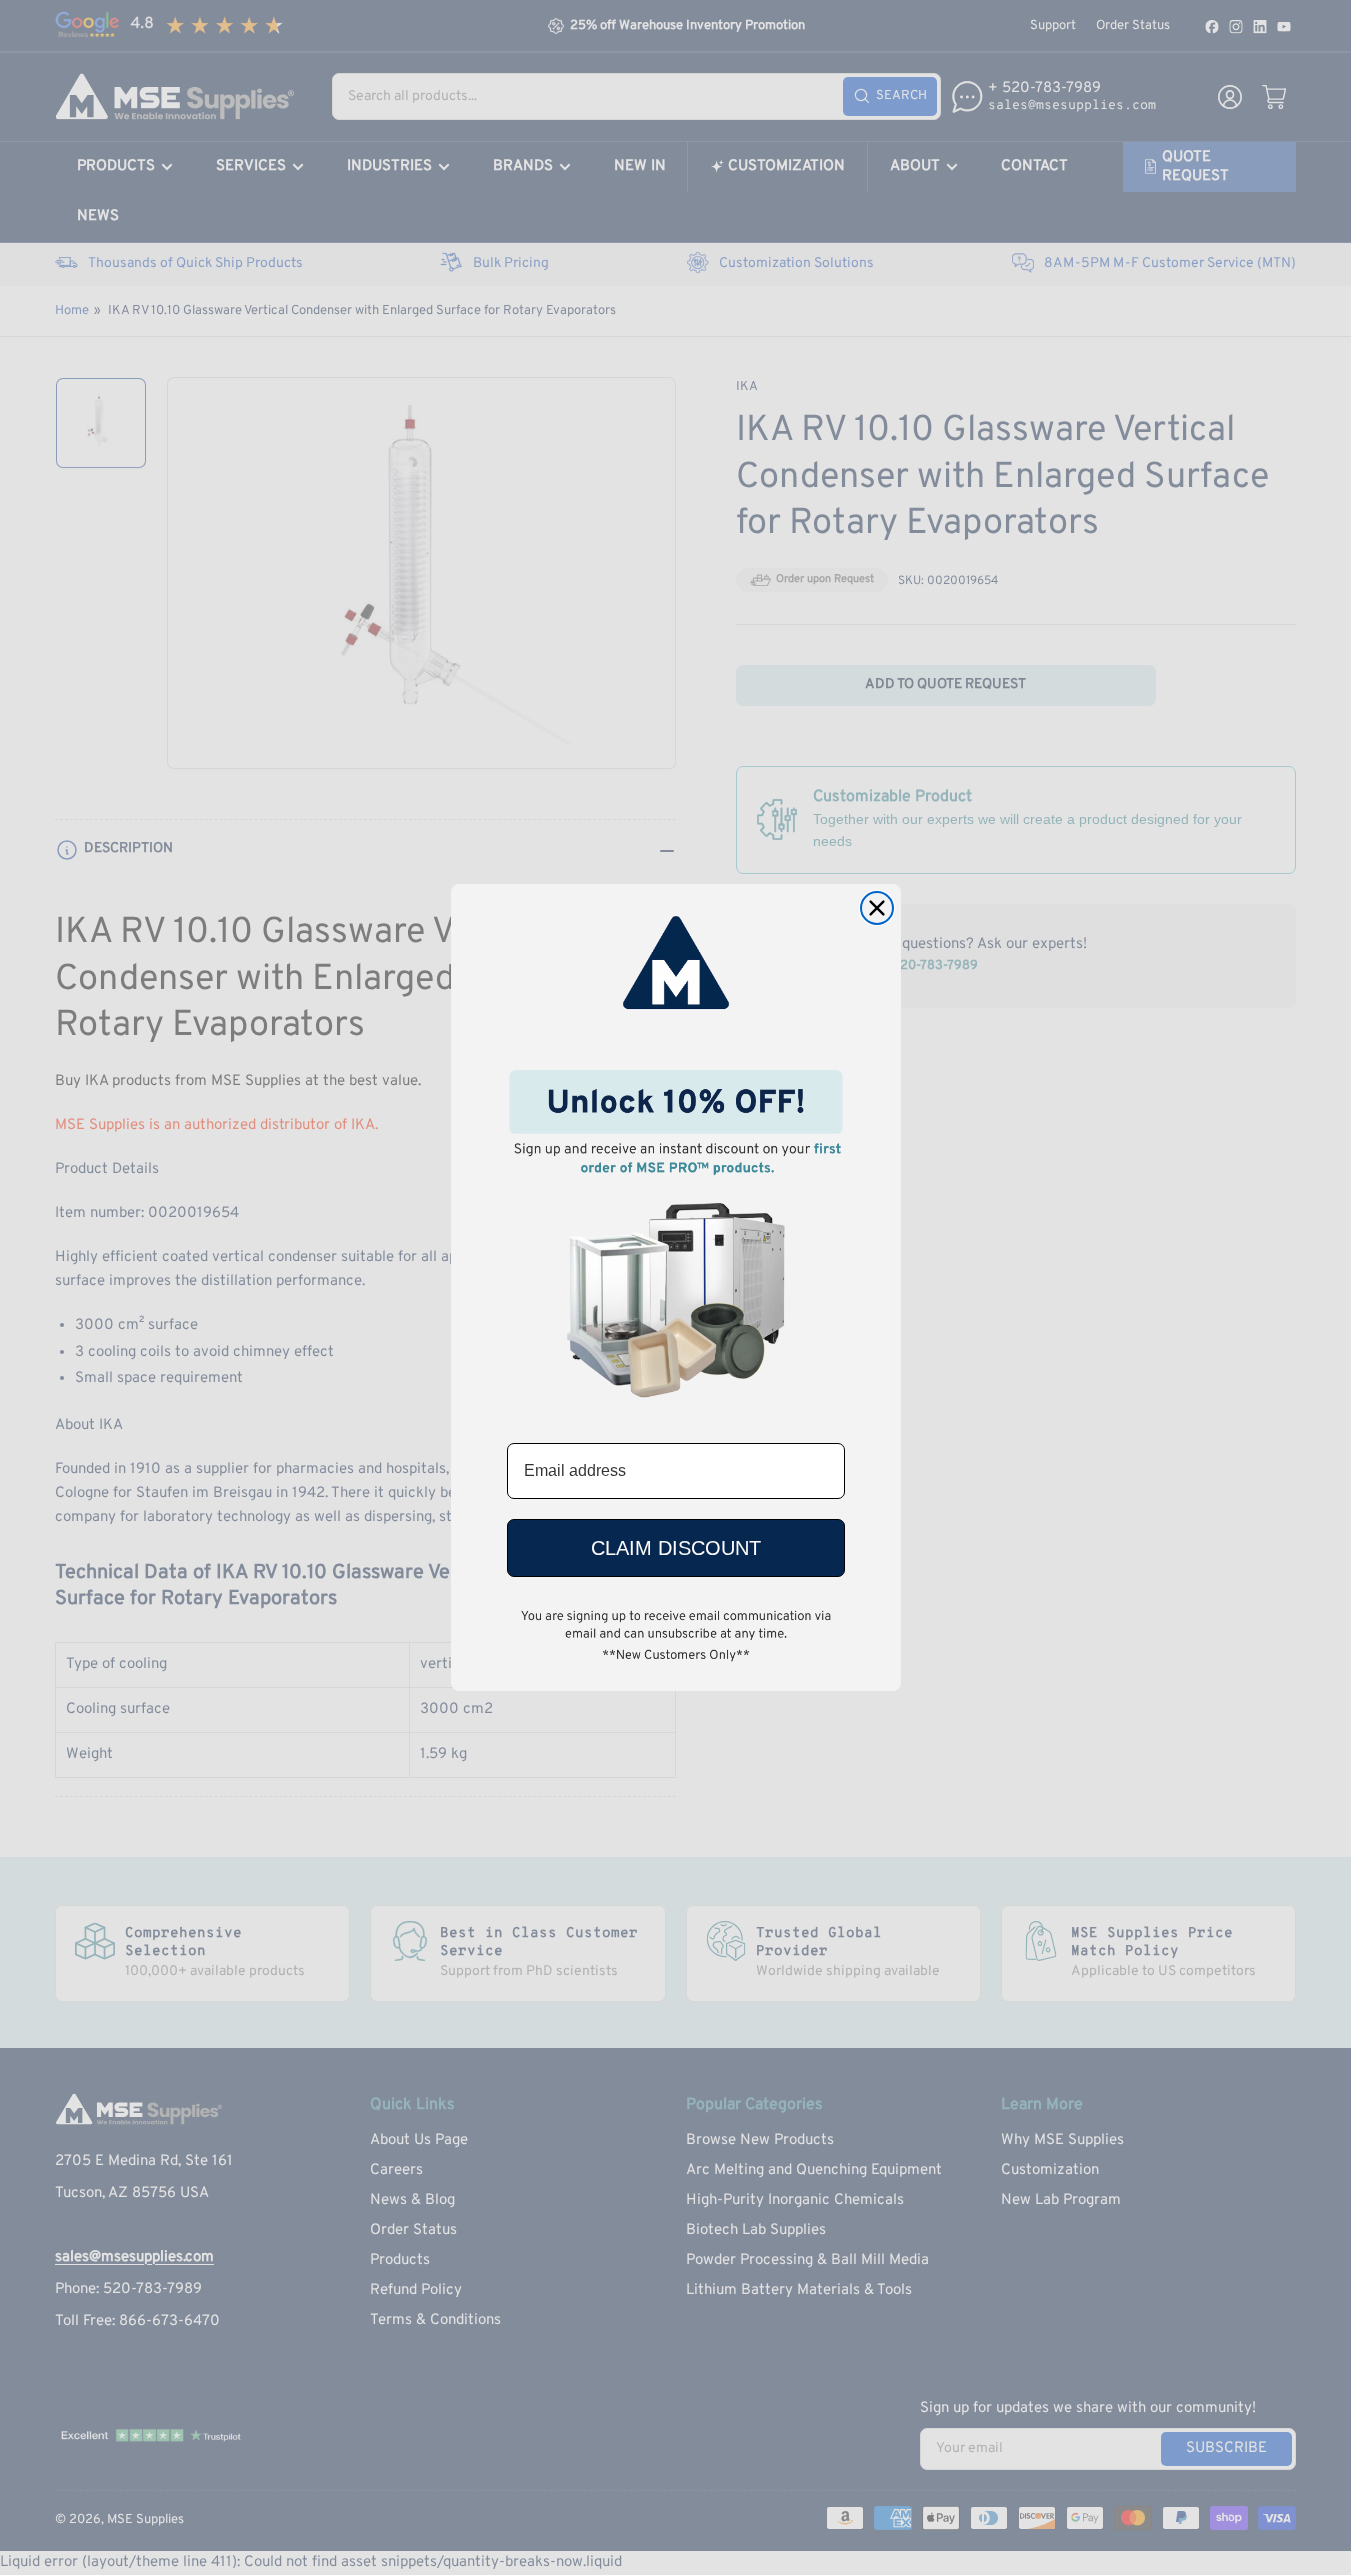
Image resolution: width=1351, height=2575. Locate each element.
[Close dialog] (877, 908)
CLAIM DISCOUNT (676, 1548)
